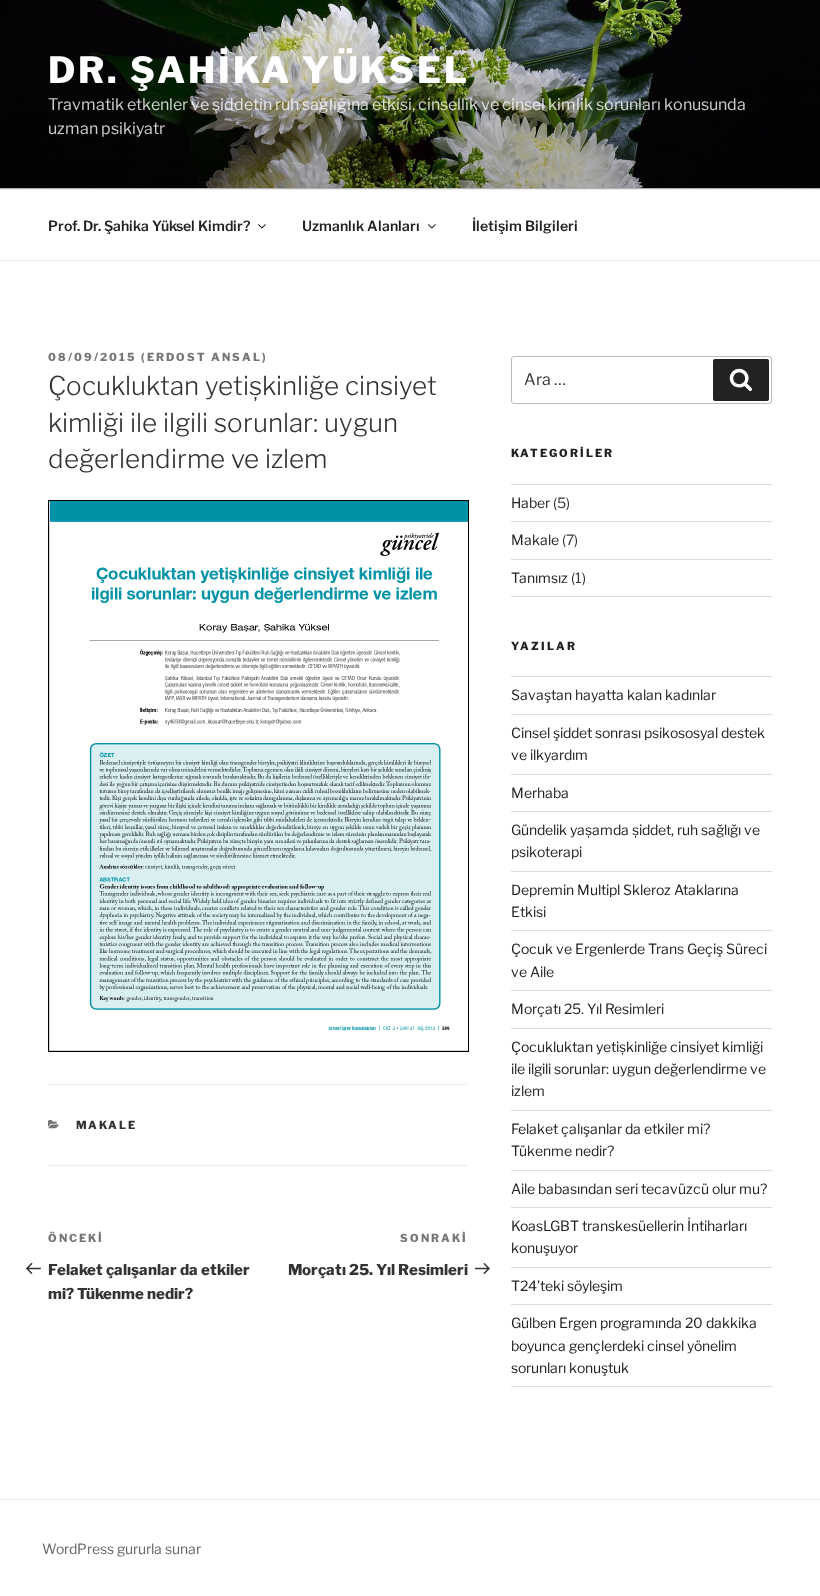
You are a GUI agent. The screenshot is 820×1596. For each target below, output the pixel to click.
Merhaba (540, 792)
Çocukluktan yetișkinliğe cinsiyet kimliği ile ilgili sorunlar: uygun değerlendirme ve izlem (638, 1069)
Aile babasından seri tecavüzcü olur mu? (639, 1188)
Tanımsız (539, 577)
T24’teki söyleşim (567, 1285)
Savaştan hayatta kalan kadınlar (613, 694)
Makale (107, 1125)
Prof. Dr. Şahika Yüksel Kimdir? (149, 225)
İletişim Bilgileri (525, 225)
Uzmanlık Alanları (361, 225)
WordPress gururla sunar (121, 1548)
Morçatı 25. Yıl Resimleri (587, 1008)
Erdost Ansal (204, 357)
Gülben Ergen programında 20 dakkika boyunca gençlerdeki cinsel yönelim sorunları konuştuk (634, 1345)
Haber (530, 502)
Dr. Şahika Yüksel (259, 70)
